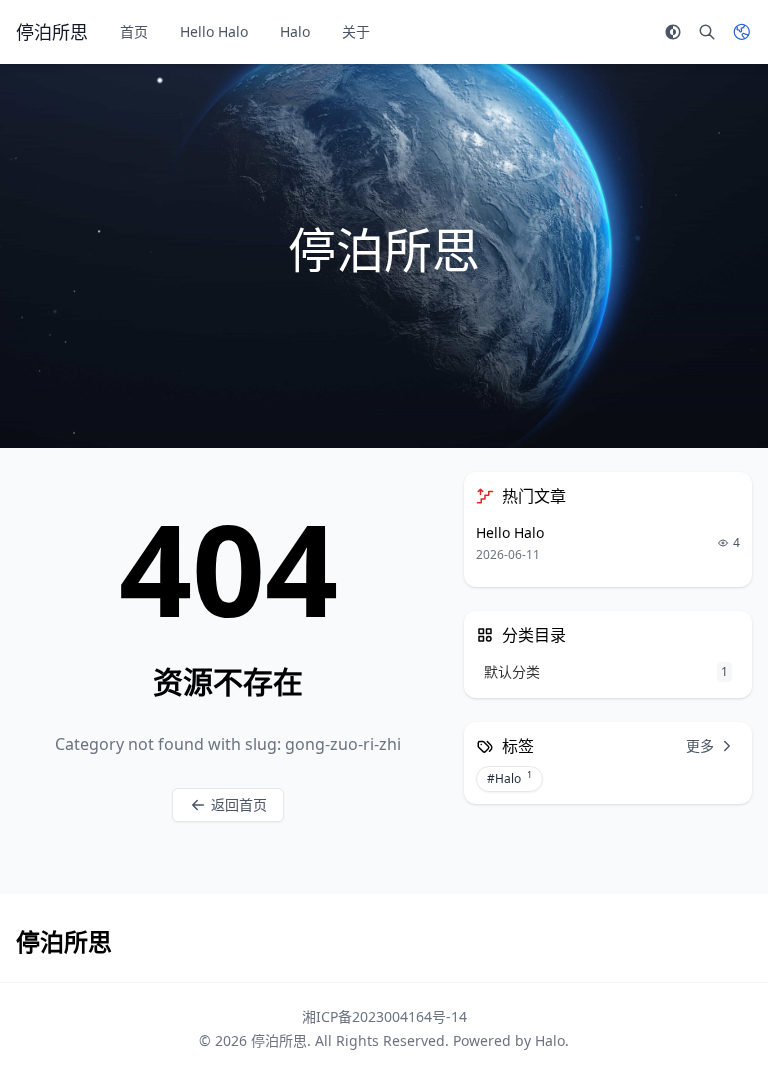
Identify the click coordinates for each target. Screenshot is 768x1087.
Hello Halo (214, 31)
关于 (356, 31)
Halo (295, 31)
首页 (134, 31)
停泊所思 (279, 1040)
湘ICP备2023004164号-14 (384, 1016)
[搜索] (707, 32)
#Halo (509, 778)
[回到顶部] (724, 1043)
